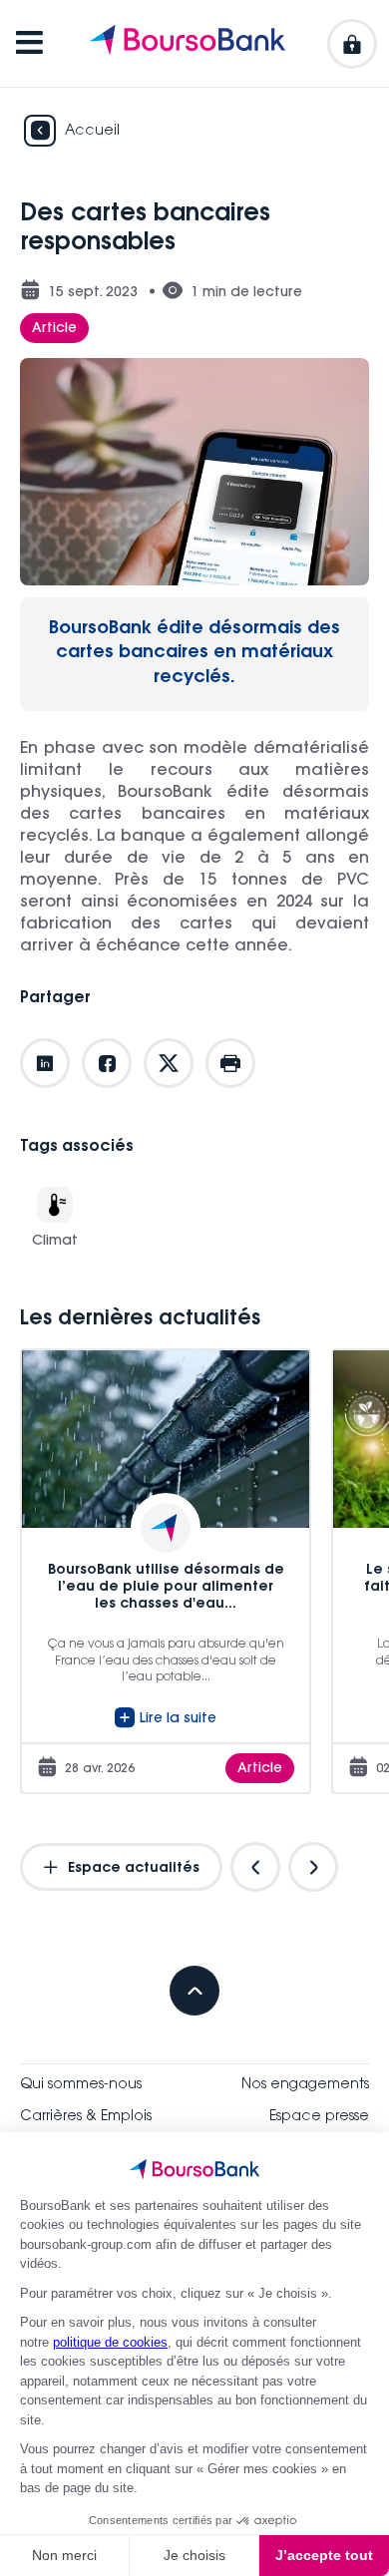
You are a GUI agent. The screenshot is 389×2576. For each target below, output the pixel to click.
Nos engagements (305, 2085)
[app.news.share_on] (45, 1063)
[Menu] (29, 43)
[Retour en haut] (194, 1991)
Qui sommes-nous (81, 2085)
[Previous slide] (255, 1867)
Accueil (92, 132)
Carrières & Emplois (86, 2117)
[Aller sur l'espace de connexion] (352, 44)
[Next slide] (313, 1867)
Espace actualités (132, 1869)
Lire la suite (178, 1719)
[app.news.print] (230, 1063)
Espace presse (319, 2117)
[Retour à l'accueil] (188, 43)
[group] (166, 1571)
